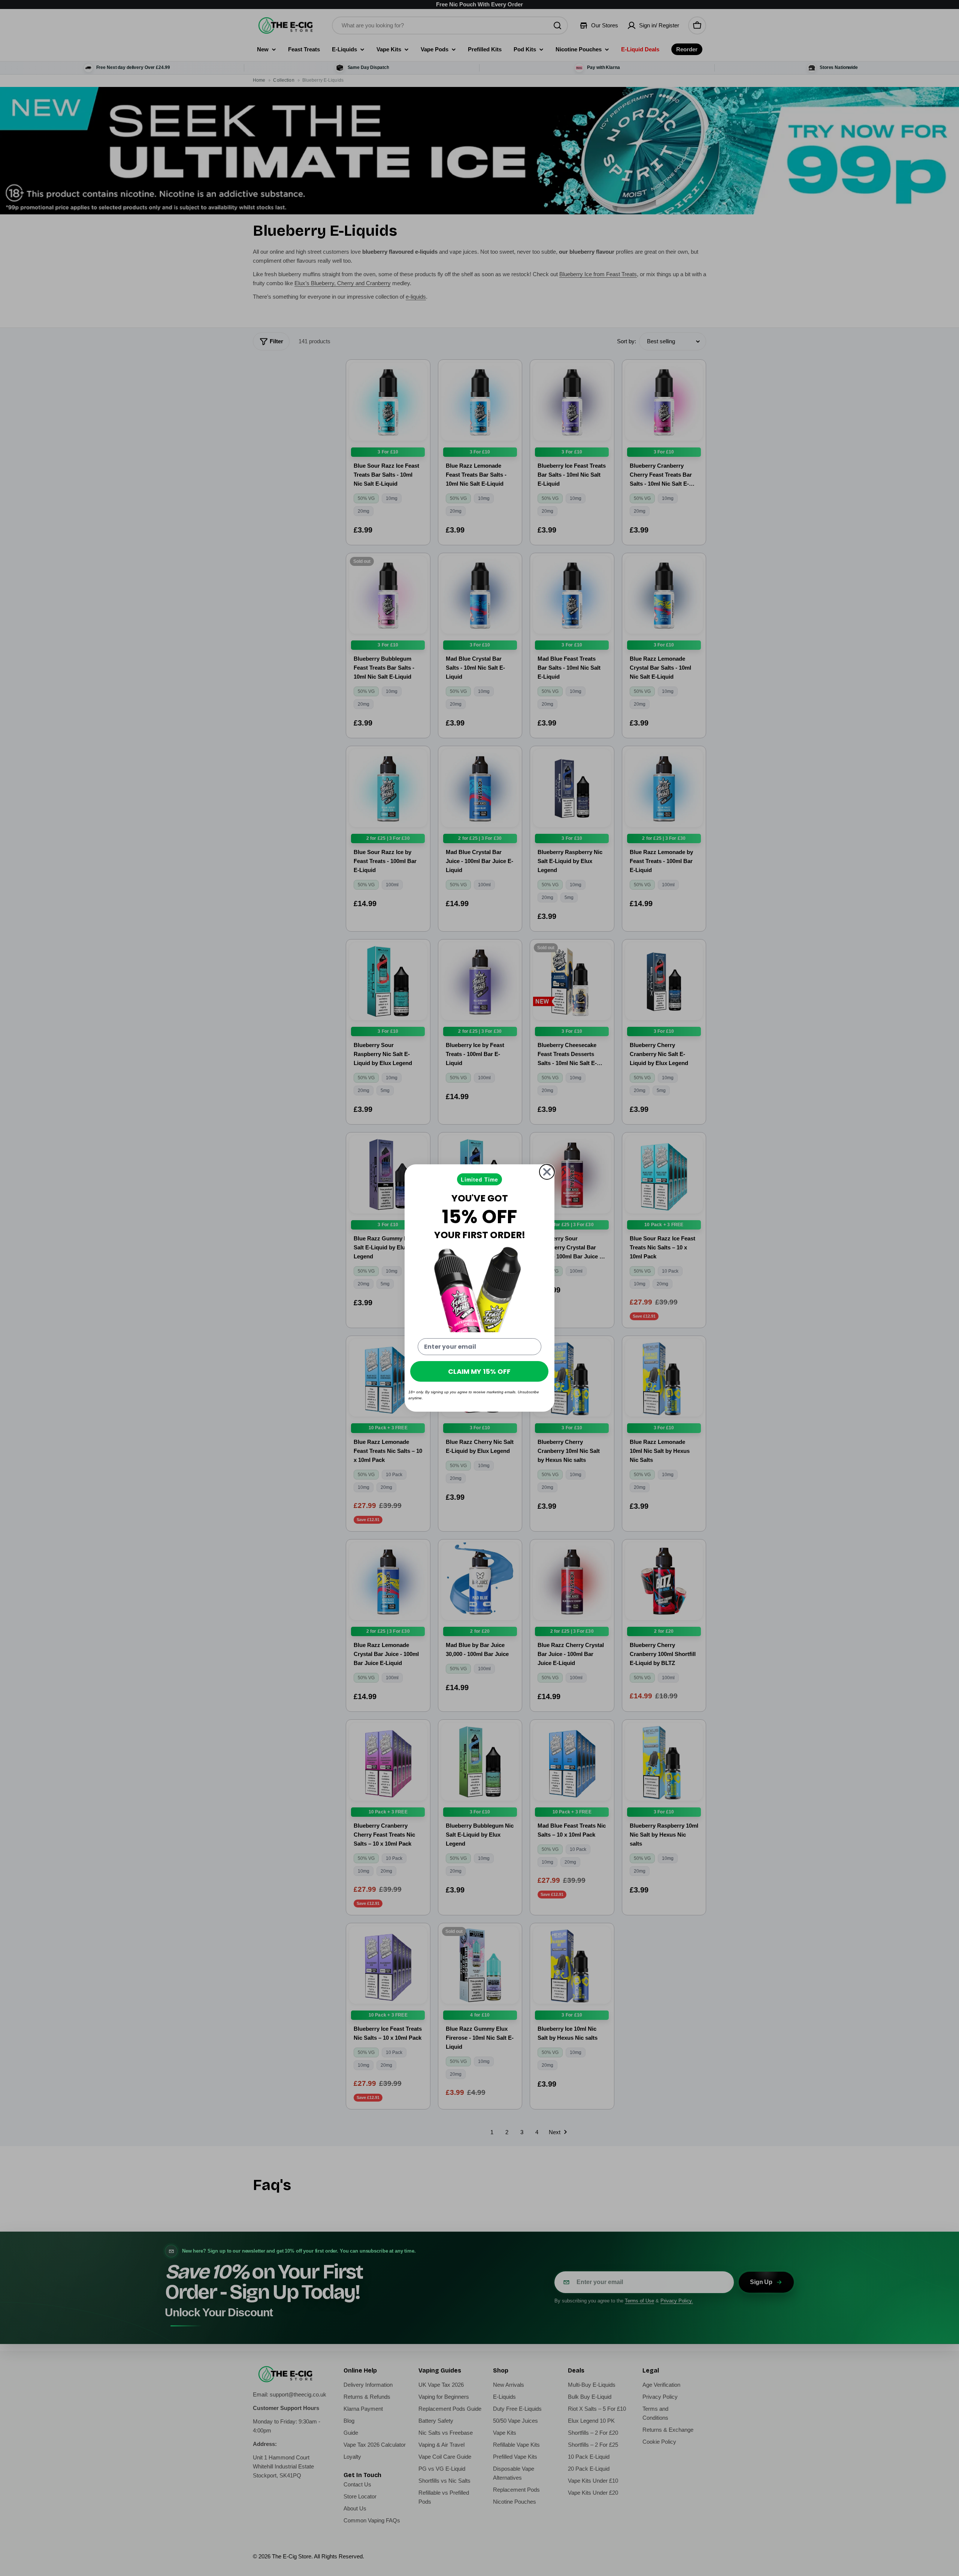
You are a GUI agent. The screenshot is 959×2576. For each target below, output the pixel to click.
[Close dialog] (547, 1172)
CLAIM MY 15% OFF (479, 1371)
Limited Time (479, 1179)
